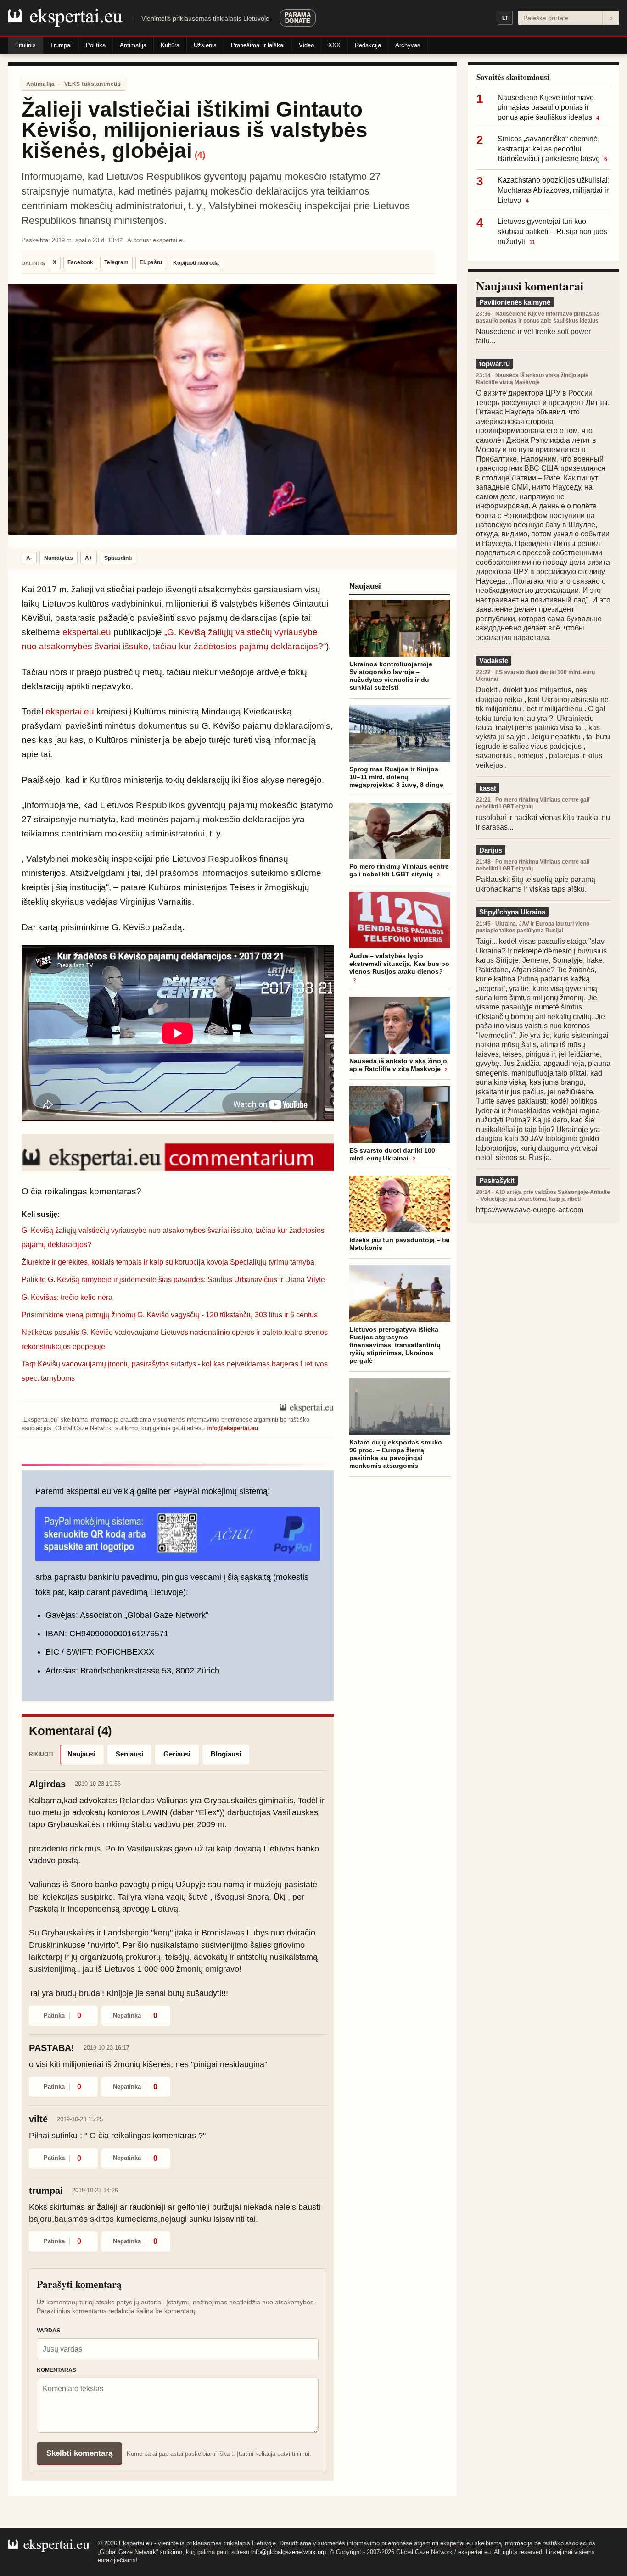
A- (29, 558)
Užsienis (205, 45)
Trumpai (61, 45)
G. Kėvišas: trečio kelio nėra (67, 1297)
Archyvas (408, 45)
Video (306, 45)
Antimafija (133, 45)
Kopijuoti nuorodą (196, 263)
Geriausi (177, 1754)
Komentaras (56, 2370)
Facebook (80, 262)
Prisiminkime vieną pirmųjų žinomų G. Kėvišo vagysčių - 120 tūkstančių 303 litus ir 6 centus (170, 1315)
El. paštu (151, 262)
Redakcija (368, 45)
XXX (334, 45)
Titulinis (25, 45)
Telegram (116, 262)
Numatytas (59, 558)
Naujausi (81, 1754)
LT (505, 18)
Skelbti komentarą (79, 2453)
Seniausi (129, 1754)
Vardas (48, 2331)
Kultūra (170, 45)
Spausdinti (118, 558)
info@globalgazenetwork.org (288, 2552)
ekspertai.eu (87, 632)
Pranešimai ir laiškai (258, 45)
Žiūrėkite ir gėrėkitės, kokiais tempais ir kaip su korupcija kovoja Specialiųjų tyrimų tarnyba (168, 1262)
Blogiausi (226, 1754)
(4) (200, 155)
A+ (89, 558)
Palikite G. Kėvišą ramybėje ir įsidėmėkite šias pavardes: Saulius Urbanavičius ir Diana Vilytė (173, 1280)
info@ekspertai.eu (232, 1428)
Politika (96, 45)
